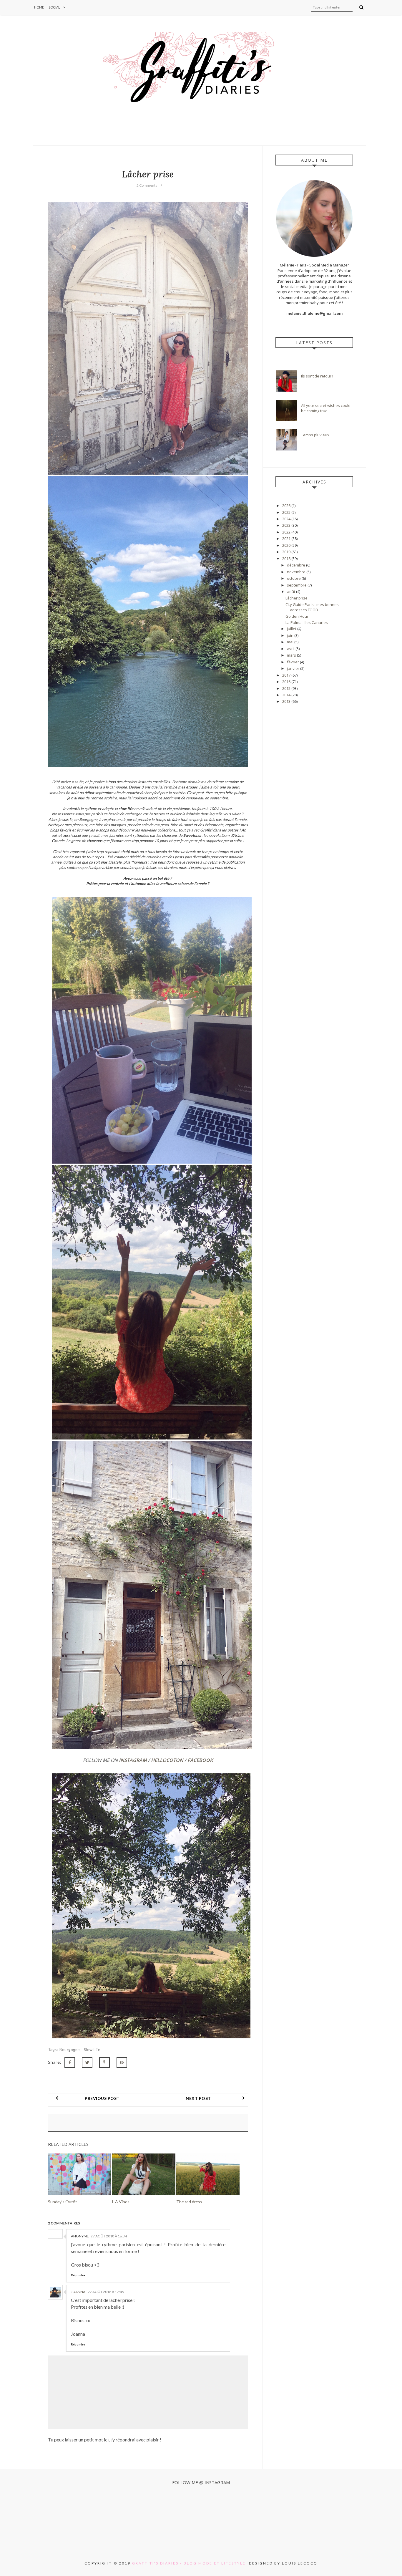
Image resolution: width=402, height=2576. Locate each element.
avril (291, 649)
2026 (287, 506)
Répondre (78, 2275)
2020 (287, 545)
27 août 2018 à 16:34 (109, 2236)
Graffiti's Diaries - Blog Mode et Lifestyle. (190, 2563)
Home (39, 7)
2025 (287, 512)
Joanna (78, 2292)
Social (54, 7)
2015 (287, 688)
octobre (294, 578)
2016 (287, 682)
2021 (287, 539)
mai (291, 642)
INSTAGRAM (133, 1760)
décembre (296, 565)
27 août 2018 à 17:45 (106, 2292)
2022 (287, 532)
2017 (287, 675)
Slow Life (92, 2050)
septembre (297, 585)
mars (292, 655)
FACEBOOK (200, 1760)
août (291, 592)
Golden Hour (297, 616)
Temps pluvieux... (317, 435)
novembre (297, 572)
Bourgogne (70, 2050)
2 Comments (147, 185)
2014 (287, 695)
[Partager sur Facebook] (70, 2063)
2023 (287, 525)
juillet (292, 629)
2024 (287, 519)
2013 (287, 701)
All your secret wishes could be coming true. (326, 408)
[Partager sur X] (87, 2063)
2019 (287, 552)
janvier (294, 668)
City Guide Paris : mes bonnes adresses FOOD (312, 607)
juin (291, 635)
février (293, 662)
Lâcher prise (296, 598)
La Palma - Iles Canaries (307, 622)
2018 (287, 559)
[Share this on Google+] (104, 2063)
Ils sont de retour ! (317, 376)
